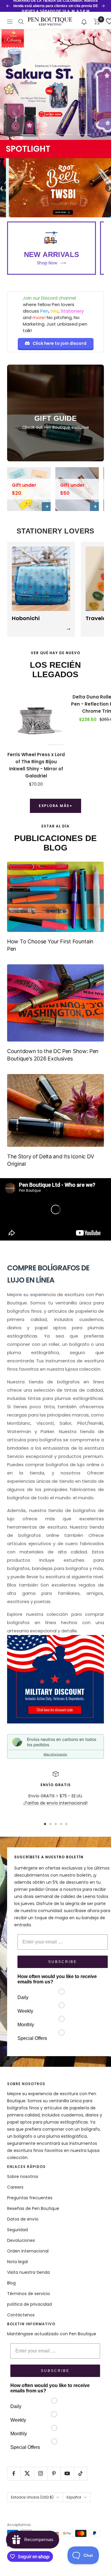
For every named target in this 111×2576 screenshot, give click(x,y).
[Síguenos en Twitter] (27, 2474)
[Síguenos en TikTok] (80, 2474)
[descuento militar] (55, 1679)
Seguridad (17, 2230)
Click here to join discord (59, 343)
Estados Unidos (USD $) (32, 2497)
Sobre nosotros (23, 2176)
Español (74, 2497)
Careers (15, 2187)
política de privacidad (29, 2304)
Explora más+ (55, 806)
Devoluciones (21, 2240)
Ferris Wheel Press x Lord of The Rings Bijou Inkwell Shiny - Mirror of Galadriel (36, 765)
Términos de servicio (29, 2294)
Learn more (85, 9)
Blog (11, 2283)
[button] (84, 21)
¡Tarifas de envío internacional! (56, 1803)
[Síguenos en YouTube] (67, 2474)
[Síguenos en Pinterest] (54, 2474)
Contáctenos (21, 2315)
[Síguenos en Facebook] (14, 2474)
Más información (55, 1754)
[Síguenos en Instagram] (40, 2474)
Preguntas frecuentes (30, 2198)
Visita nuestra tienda (28, 2272)
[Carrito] (97, 22)
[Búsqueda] (21, 22)
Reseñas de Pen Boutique (33, 2208)
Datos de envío (23, 2219)
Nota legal (17, 2262)
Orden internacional (28, 2251)
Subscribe (63, 1962)
